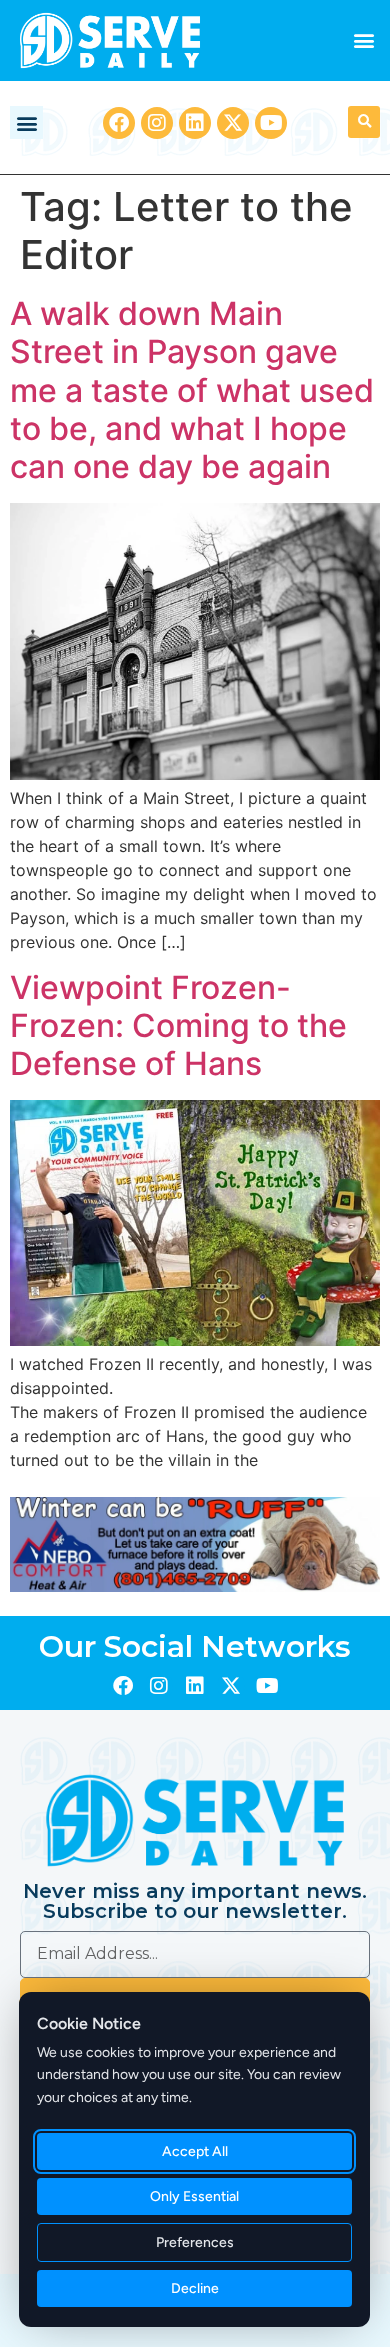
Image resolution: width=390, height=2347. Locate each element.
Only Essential (194, 2196)
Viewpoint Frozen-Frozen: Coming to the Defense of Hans (178, 1026)
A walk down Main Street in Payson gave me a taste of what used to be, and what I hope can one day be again (192, 390)
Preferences (195, 2242)
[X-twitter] (233, 123)
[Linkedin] (195, 123)
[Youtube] (271, 123)
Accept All (195, 2151)
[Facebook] (119, 123)
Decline (195, 2288)
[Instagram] (157, 123)
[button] (363, 40)
